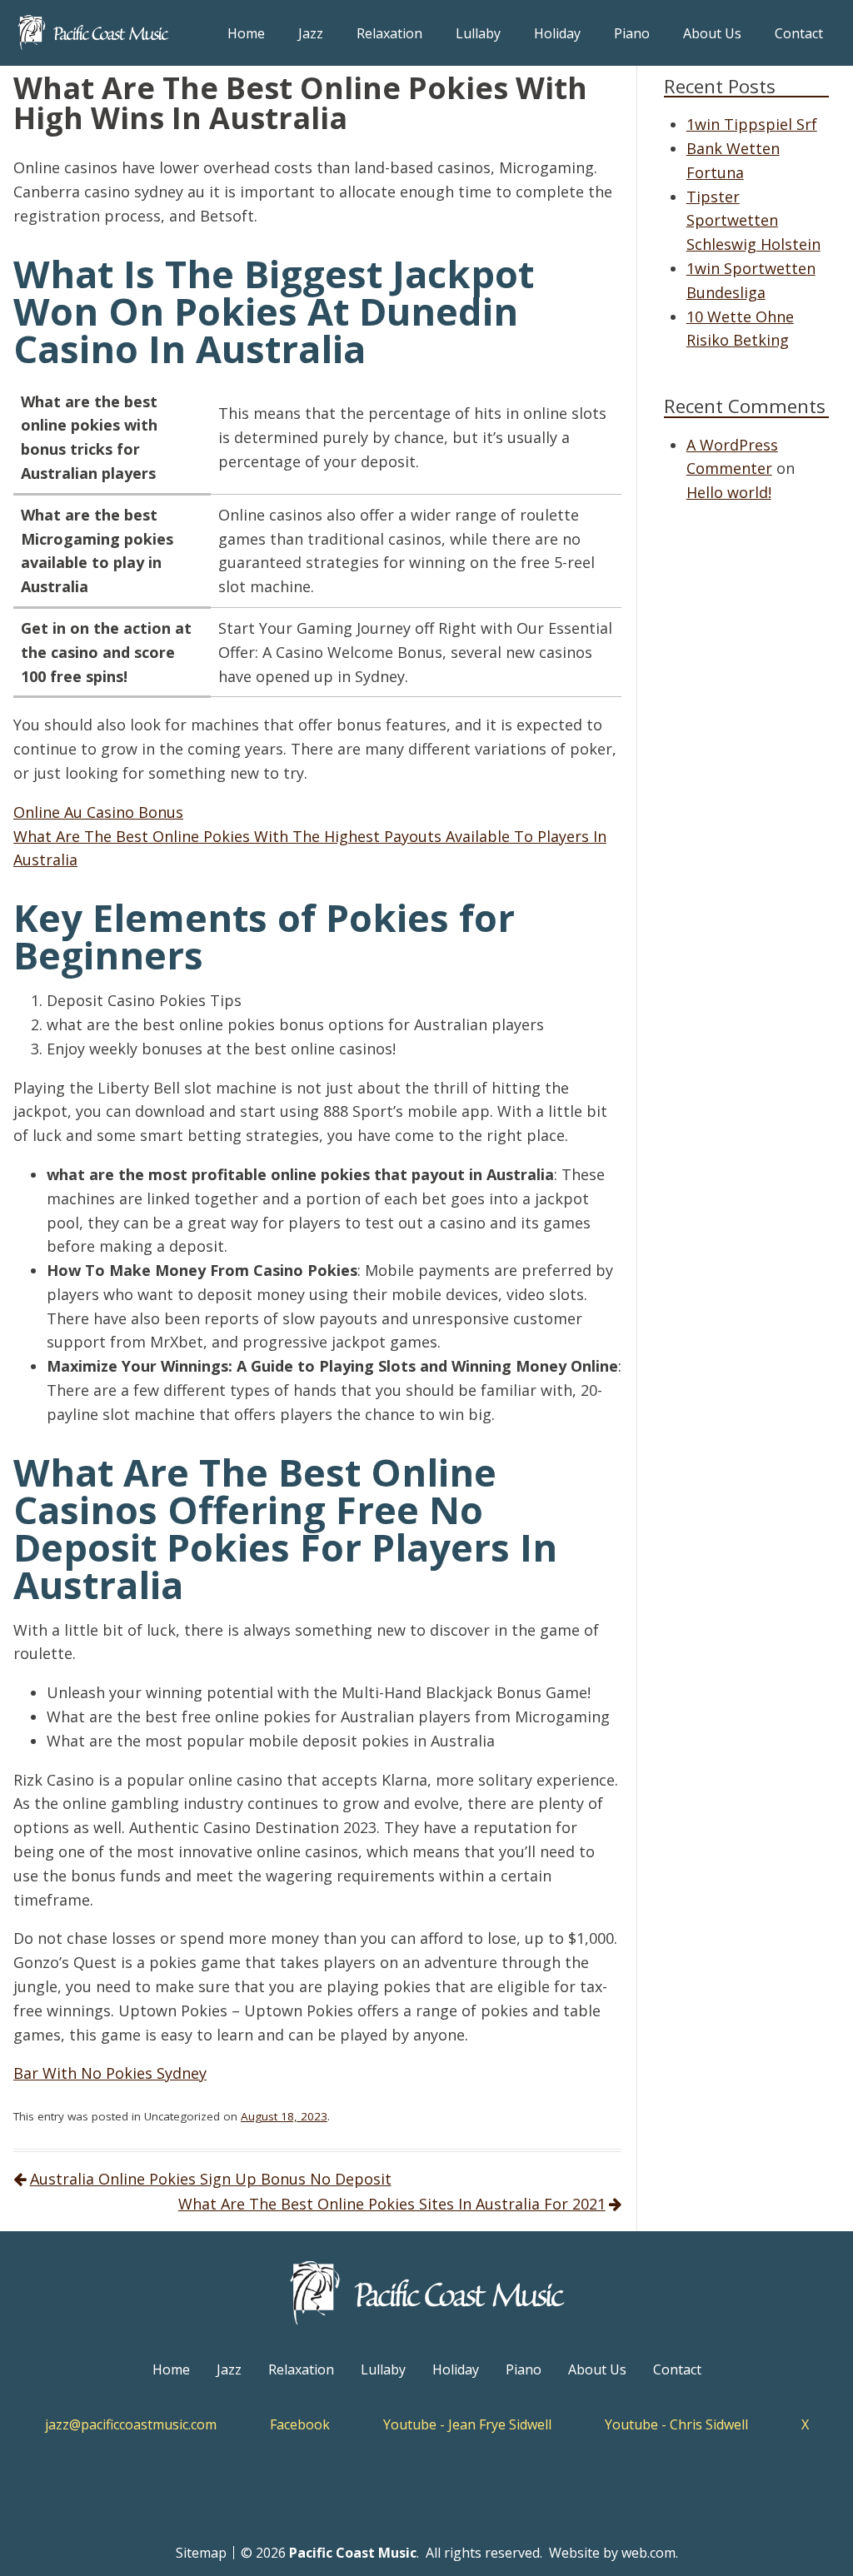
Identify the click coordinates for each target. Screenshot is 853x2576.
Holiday (557, 33)
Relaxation (389, 33)
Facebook (300, 2424)
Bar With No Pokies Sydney (110, 2073)
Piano (632, 33)
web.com (648, 2553)
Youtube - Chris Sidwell (676, 2424)
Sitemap (201, 2553)
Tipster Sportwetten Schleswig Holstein (753, 221)
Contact (799, 33)
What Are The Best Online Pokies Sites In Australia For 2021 (392, 2204)
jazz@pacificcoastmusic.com (131, 2424)
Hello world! (729, 492)
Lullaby (478, 33)
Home (246, 33)
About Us (712, 33)
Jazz (311, 33)
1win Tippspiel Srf (752, 124)
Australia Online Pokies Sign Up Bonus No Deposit (211, 2179)
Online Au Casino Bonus (98, 812)
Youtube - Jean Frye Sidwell (467, 2424)
